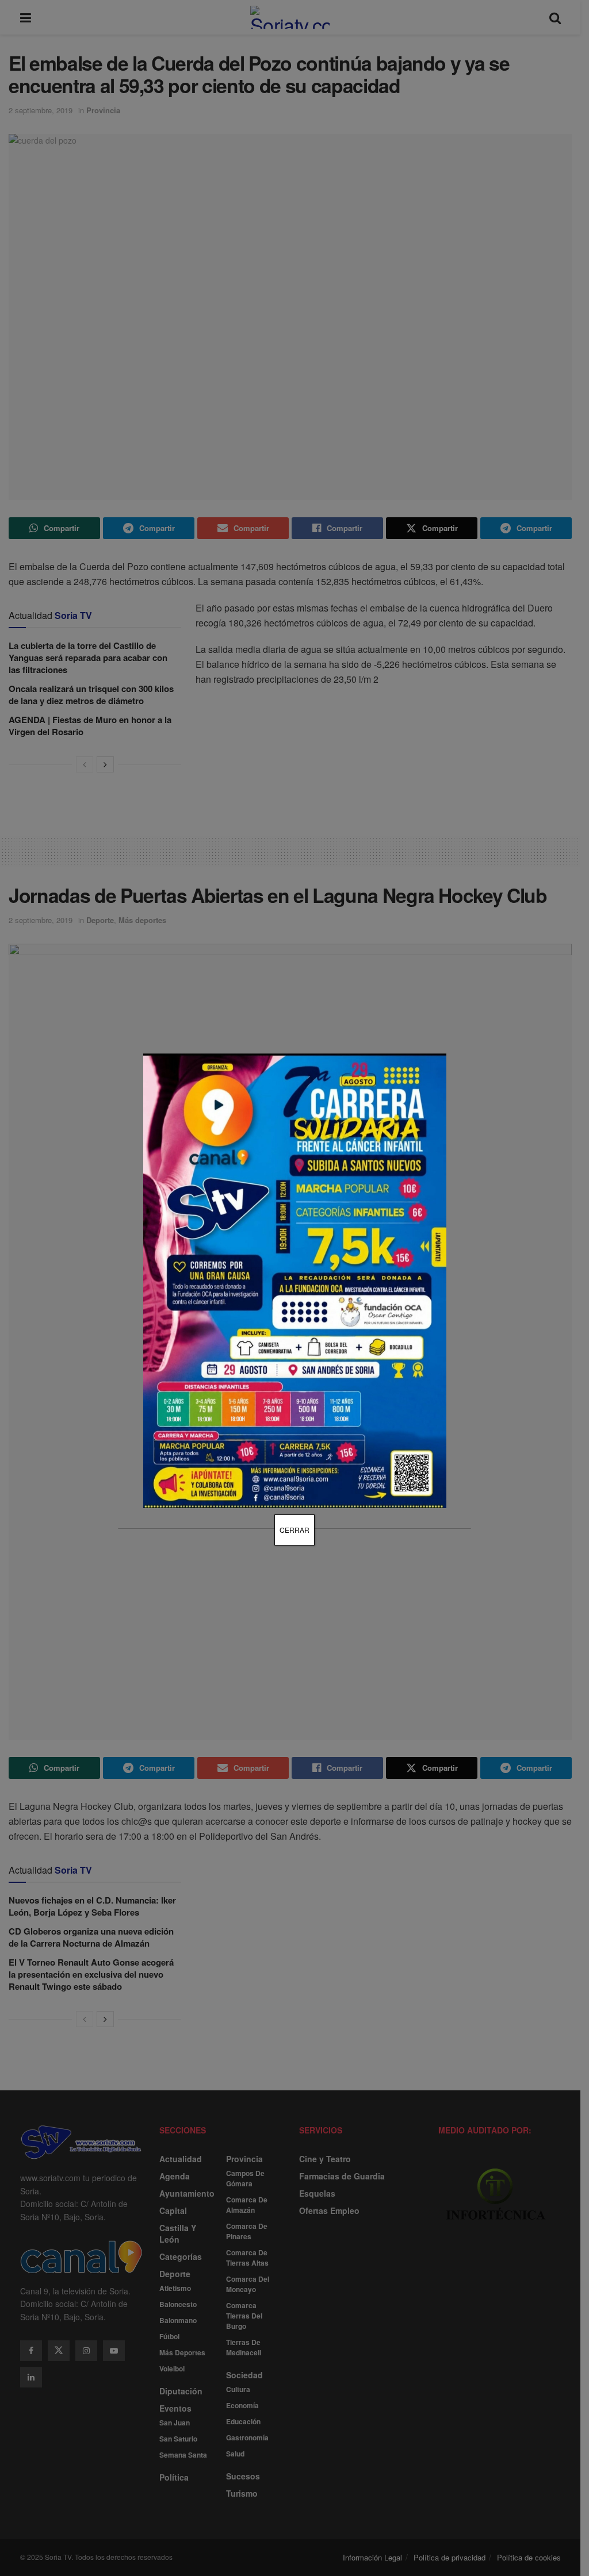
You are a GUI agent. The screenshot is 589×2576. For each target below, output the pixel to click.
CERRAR (294, 1530)
